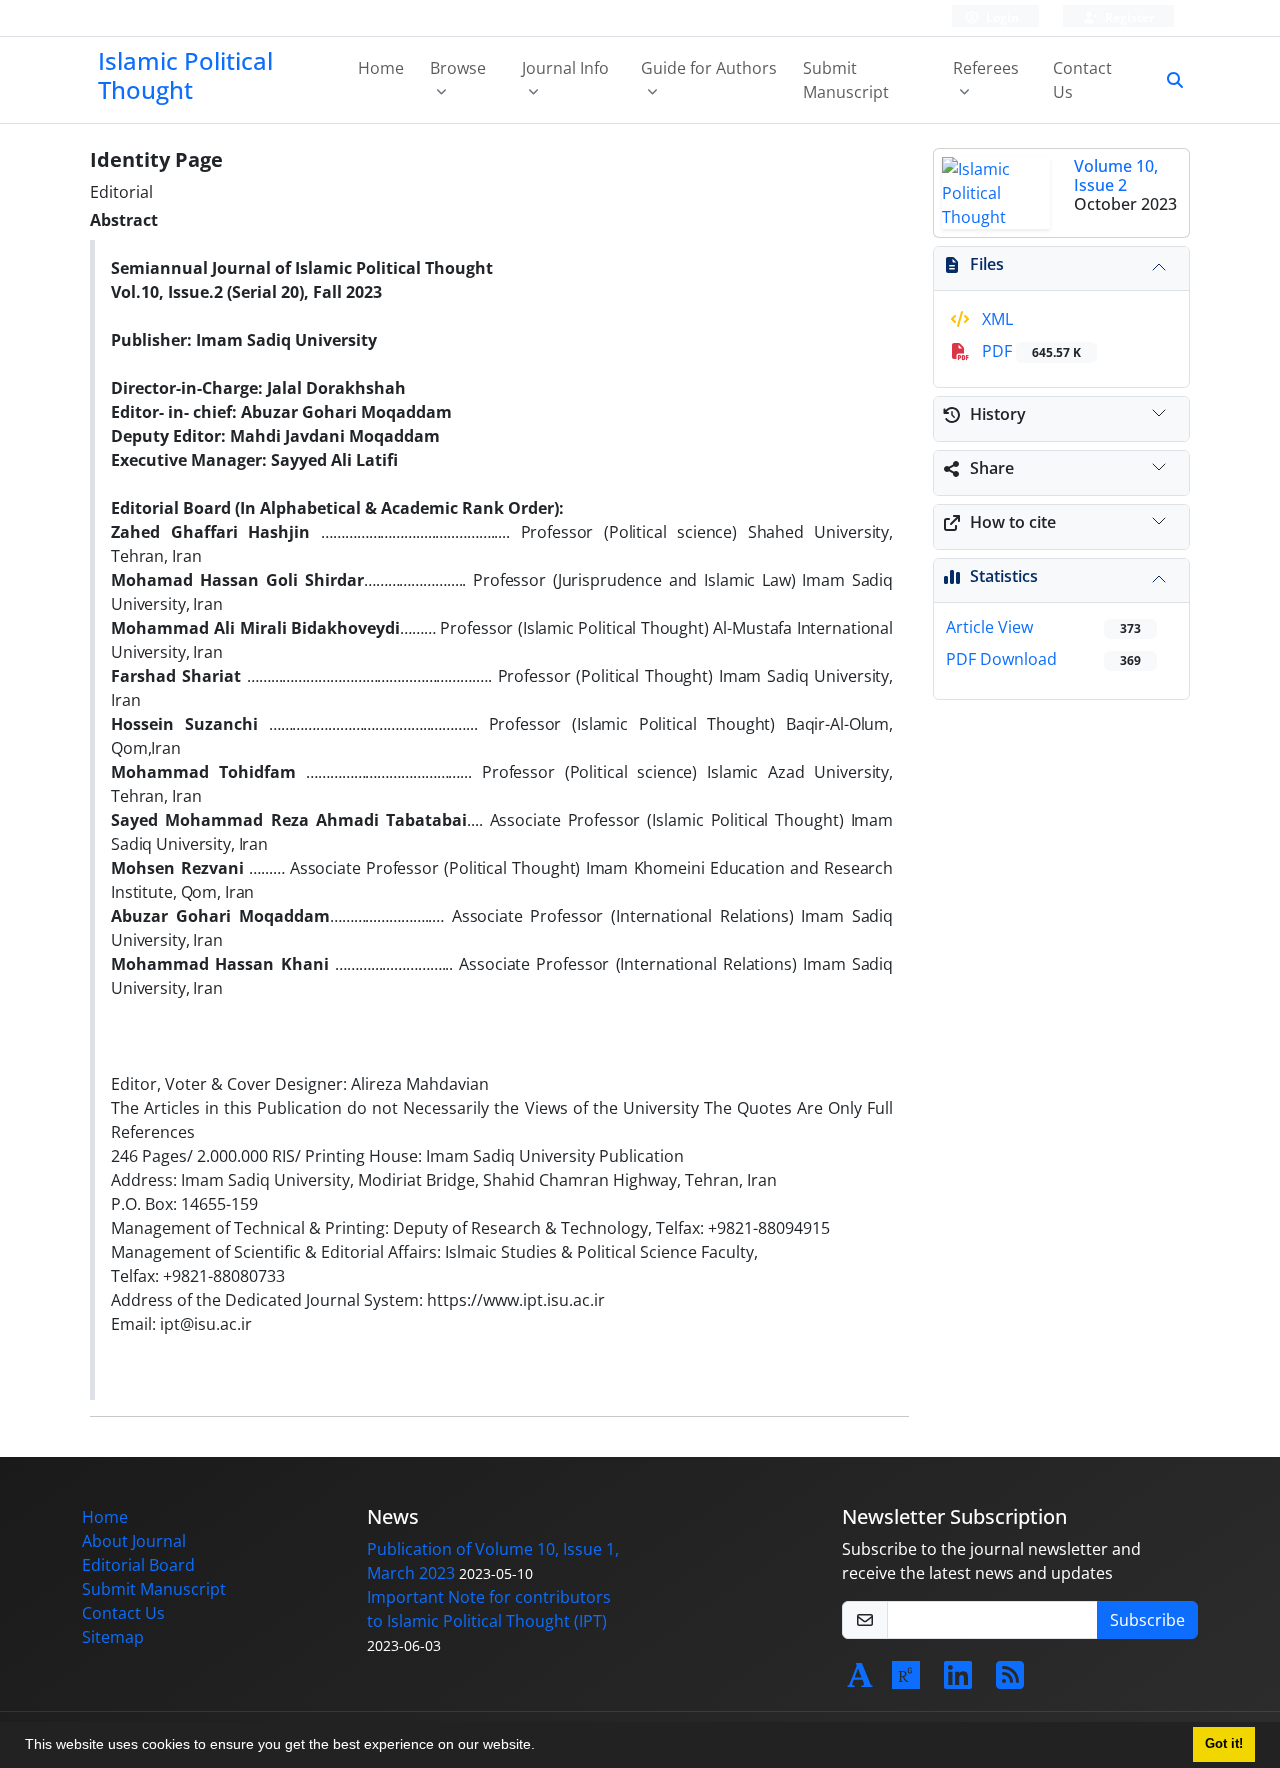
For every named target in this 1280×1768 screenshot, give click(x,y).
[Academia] (860, 1681)
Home (381, 68)
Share (992, 468)
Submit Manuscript (846, 80)
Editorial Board (138, 1565)
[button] (542, 1747)
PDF (1029, 351)
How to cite (1013, 522)
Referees (986, 68)
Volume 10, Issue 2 (1116, 175)
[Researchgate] (906, 1681)
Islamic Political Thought (185, 75)
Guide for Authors (709, 68)
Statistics (1004, 576)
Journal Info (565, 68)
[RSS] (1010, 1681)
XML (995, 319)
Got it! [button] (1224, 1744)
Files (987, 264)
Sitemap (113, 1637)
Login (1001, 17)
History (998, 414)
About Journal (134, 1541)
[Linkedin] (958, 1681)
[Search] (1167, 80)
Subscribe (1147, 1620)
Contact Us (1082, 80)
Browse (458, 68)
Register (1128, 17)
